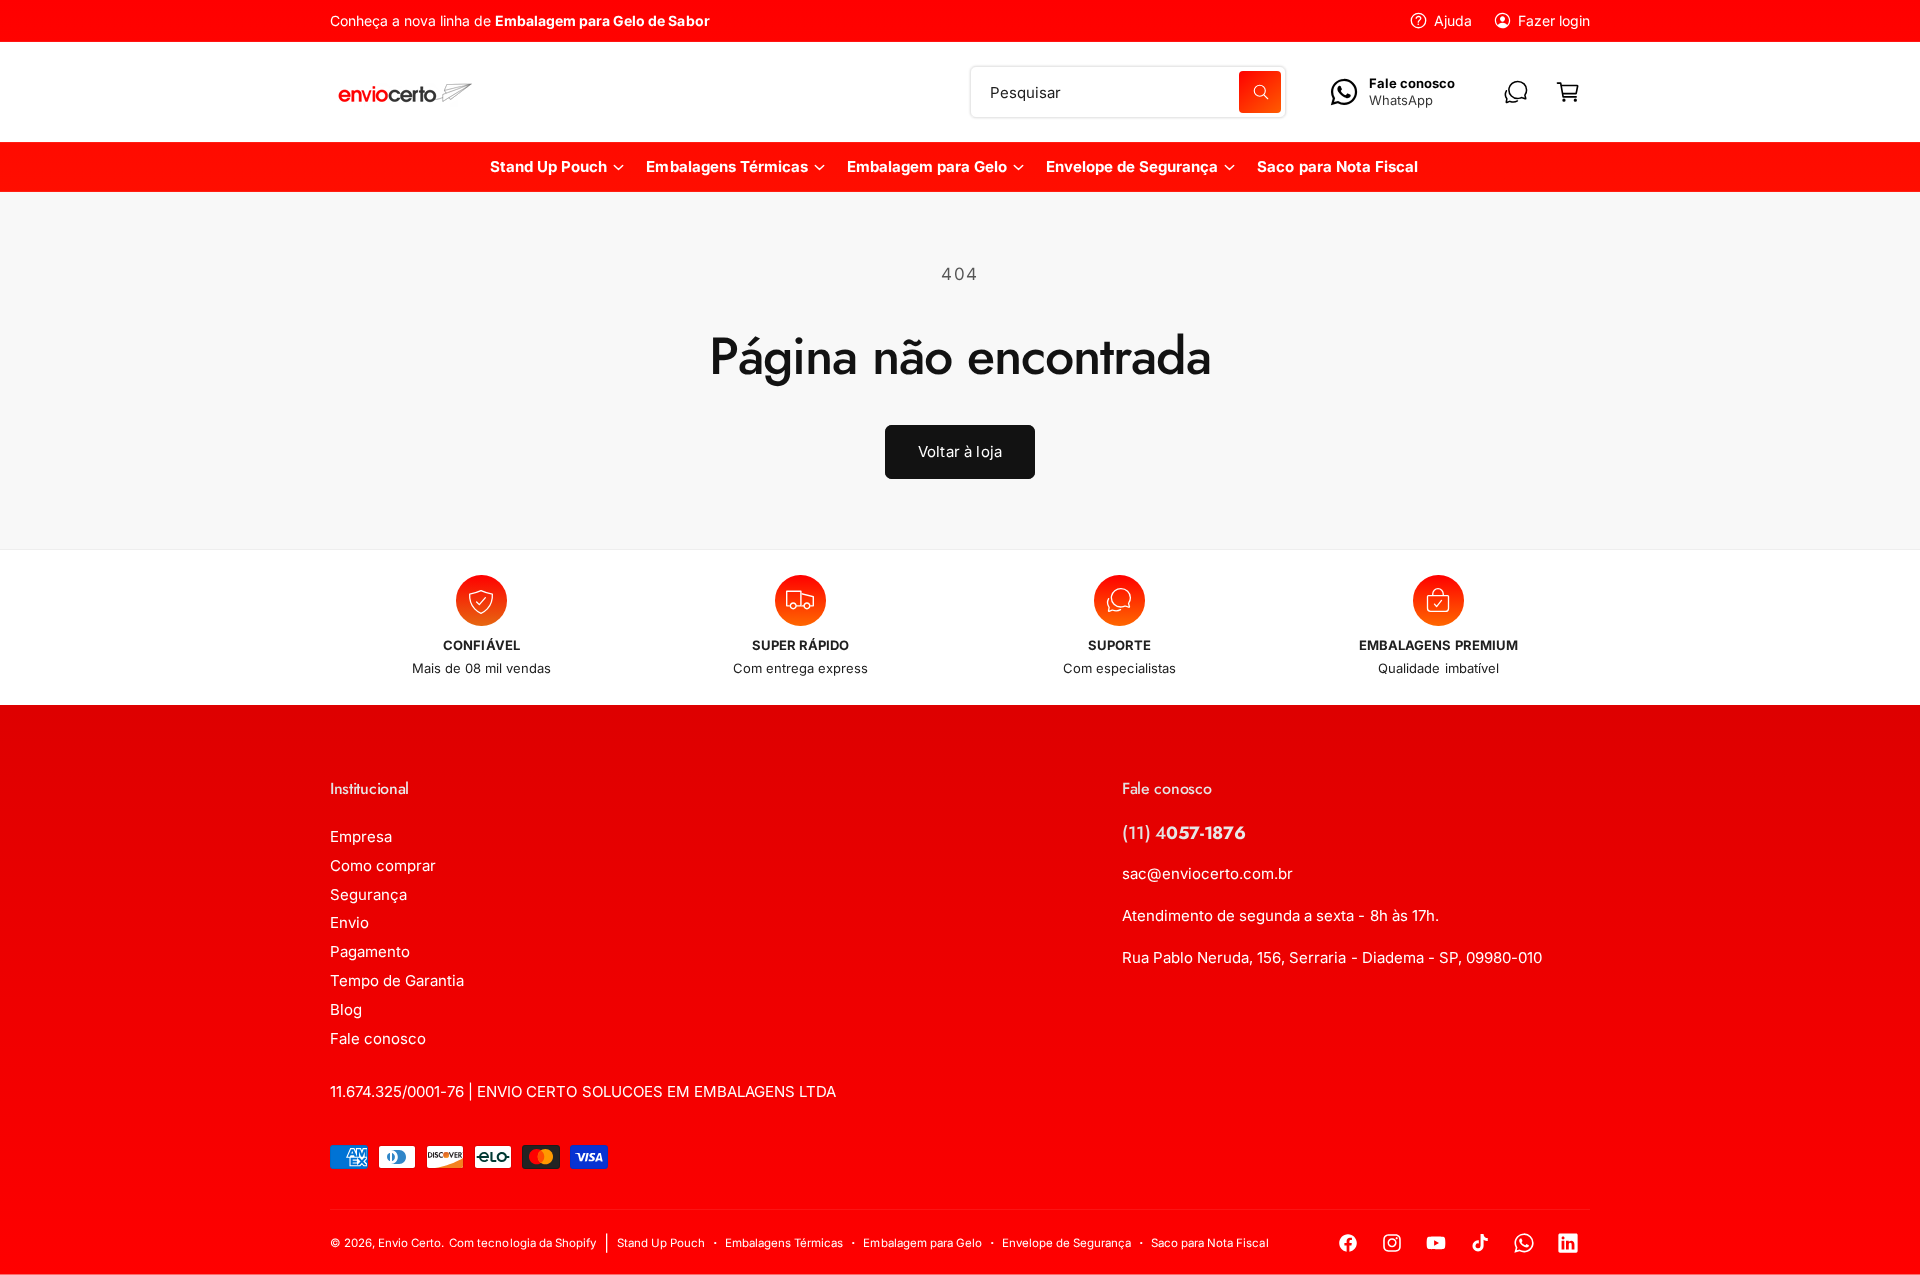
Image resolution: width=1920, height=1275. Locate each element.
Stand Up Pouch (548, 166)
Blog (346, 1009)
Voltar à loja (960, 451)
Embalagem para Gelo (927, 166)
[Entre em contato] (1516, 92)
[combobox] (1128, 92)
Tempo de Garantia (397, 980)
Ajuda (1453, 20)
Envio (349, 922)
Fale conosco (378, 1038)
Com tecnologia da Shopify (522, 1243)
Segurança (368, 894)
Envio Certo (409, 1243)
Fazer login (1554, 20)
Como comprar (383, 865)
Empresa (361, 836)
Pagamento (370, 951)
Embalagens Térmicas (726, 166)
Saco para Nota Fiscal (1209, 1243)
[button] (1568, 92)
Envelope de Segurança (1132, 166)
